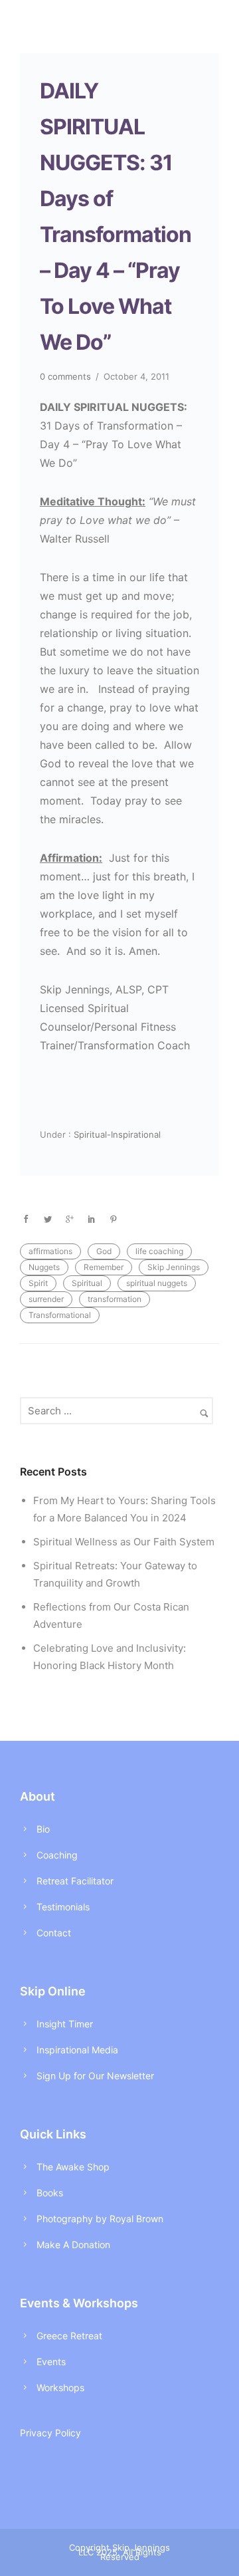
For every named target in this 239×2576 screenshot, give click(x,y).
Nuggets (44, 1267)
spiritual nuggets (157, 1283)
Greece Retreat (69, 2336)
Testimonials (63, 1907)
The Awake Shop (73, 2167)
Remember (104, 1267)
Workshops (60, 2387)
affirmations (50, 1251)
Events (51, 2362)
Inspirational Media (77, 2050)
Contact (54, 1933)
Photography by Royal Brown (100, 2219)
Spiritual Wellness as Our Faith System (124, 1542)
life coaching (159, 1251)
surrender (46, 1299)
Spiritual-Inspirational (116, 1134)
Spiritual (87, 1283)
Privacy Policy (50, 2433)
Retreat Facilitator (75, 1881)
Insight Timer (65, 2024)
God (104, 1251)
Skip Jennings (174, 1267)
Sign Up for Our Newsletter (95, 2076)
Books (50, 2193)
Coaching (57, 1855)
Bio (43, 1829)
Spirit (38, 1283)
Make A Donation (73, 2245)
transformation (115, 1299)
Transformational (60, 1315)
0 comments (65, 376)
